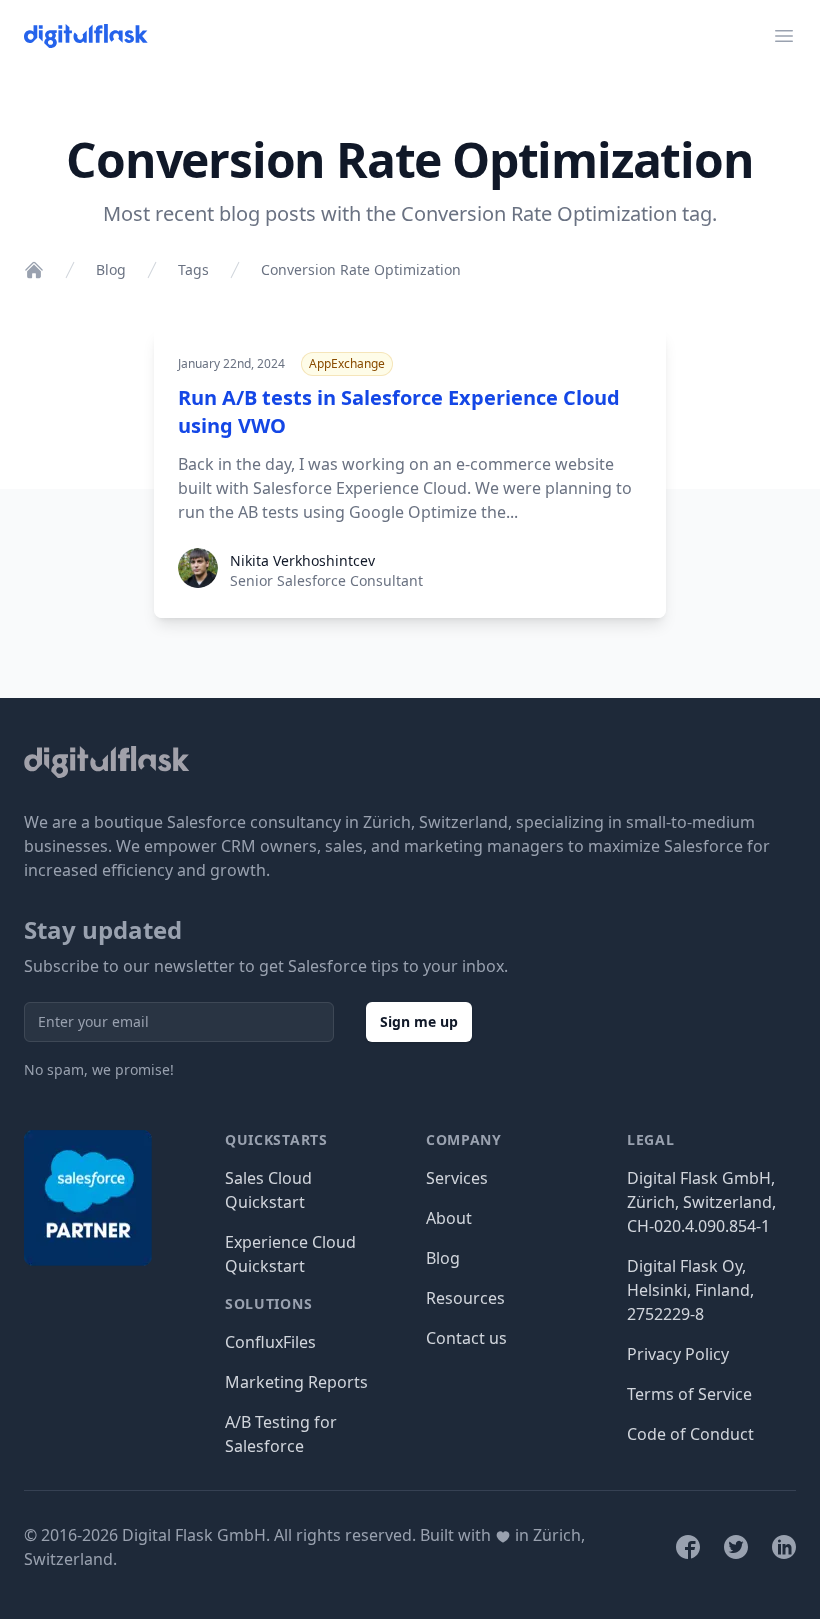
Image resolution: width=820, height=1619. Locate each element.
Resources (465, 1298)
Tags (193, 269)
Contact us (466, 1338)
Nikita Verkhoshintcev (302, 560)
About (449, 1218)
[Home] (34, 270)
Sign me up (419, 1021)
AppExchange (347, 363)
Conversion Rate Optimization (361, 269)
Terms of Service (689, 1394)
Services (457, 1178)
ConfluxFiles (270, 1342)
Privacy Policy (678, 1354)
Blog (111, 269)
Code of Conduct (690, 1434)
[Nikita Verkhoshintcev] (198, 582)
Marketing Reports (296, 1382)
